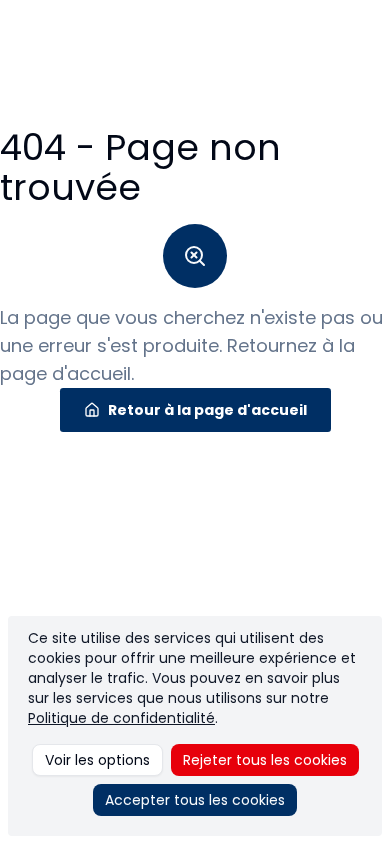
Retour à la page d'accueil (207, 410)
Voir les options (97, 760)
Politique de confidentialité (121, 718)
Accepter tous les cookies (195, 800)
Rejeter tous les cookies (265, 760)
